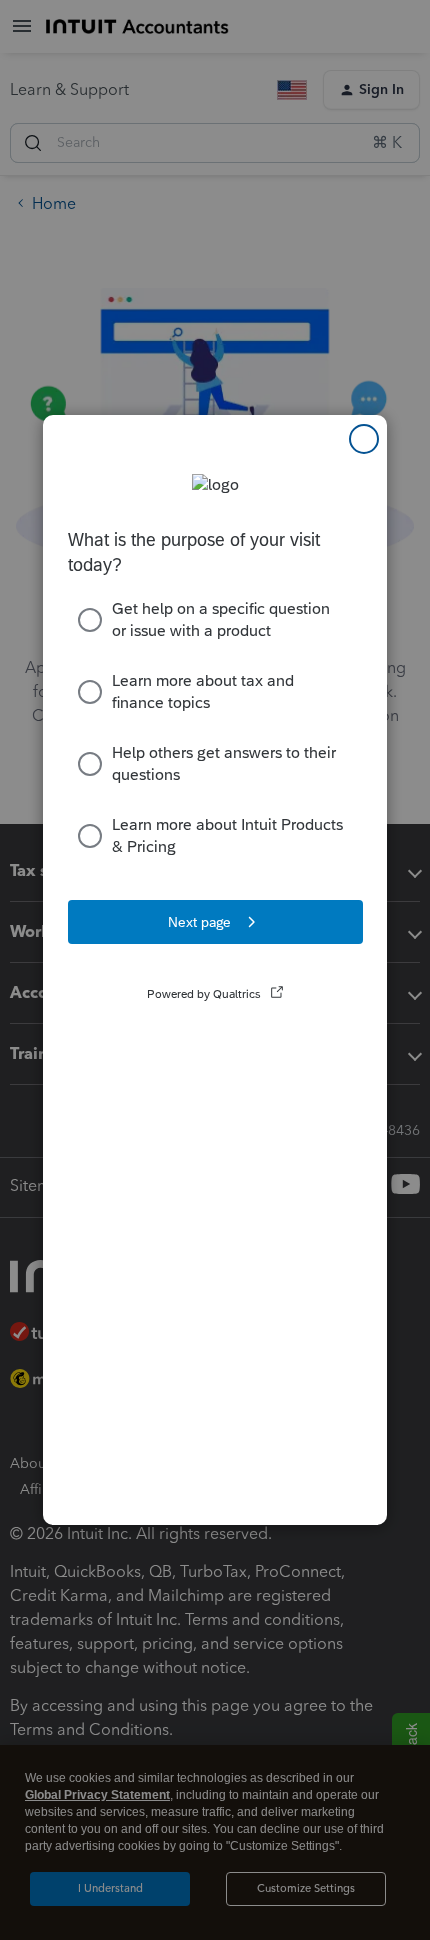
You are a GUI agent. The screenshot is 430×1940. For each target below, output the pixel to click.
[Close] (364, 439)
